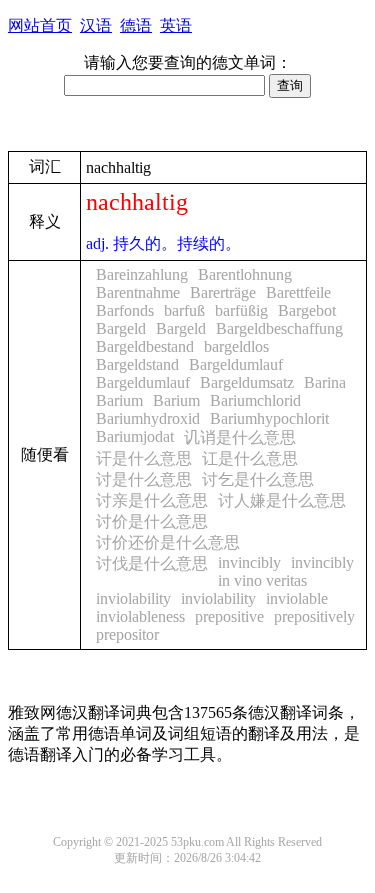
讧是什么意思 (250, 458)
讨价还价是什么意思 (168, 542)
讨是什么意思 (144, 479)
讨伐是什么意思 (152, 563)
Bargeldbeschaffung (279, 328)
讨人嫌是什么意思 (282, 500)
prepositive (229, 616)
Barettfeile (298, 292)
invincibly (249, 562)
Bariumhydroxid (148, 418)
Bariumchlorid (255, 400)
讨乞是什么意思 (258, 479)
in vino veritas (262, 580)
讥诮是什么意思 (240, 437)
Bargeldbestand (145, 346)
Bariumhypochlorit (269, 418)
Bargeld (121, 328)
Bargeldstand (137, 364)
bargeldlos (236, 346)
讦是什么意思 (144, 458)
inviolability (133, 598)
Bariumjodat (135, 436)
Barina (325, 382)
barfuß (184, 310)
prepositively (314, 616)
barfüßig (241, 310)
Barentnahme (138, 292)
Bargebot (307, 310)
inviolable (297, 598)
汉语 (96, 25)
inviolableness (140, 616)
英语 (176, 25)
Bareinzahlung (142, 274)
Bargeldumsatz (247, 382)
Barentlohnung (245, 274)
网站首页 (40, 25)
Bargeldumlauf (236, 364)
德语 (136, 25)
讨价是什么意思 (152, 521)
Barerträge (223, 292)
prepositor (127, 634)
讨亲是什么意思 (152, 500)
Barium (119, 400)
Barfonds (125, 310)
